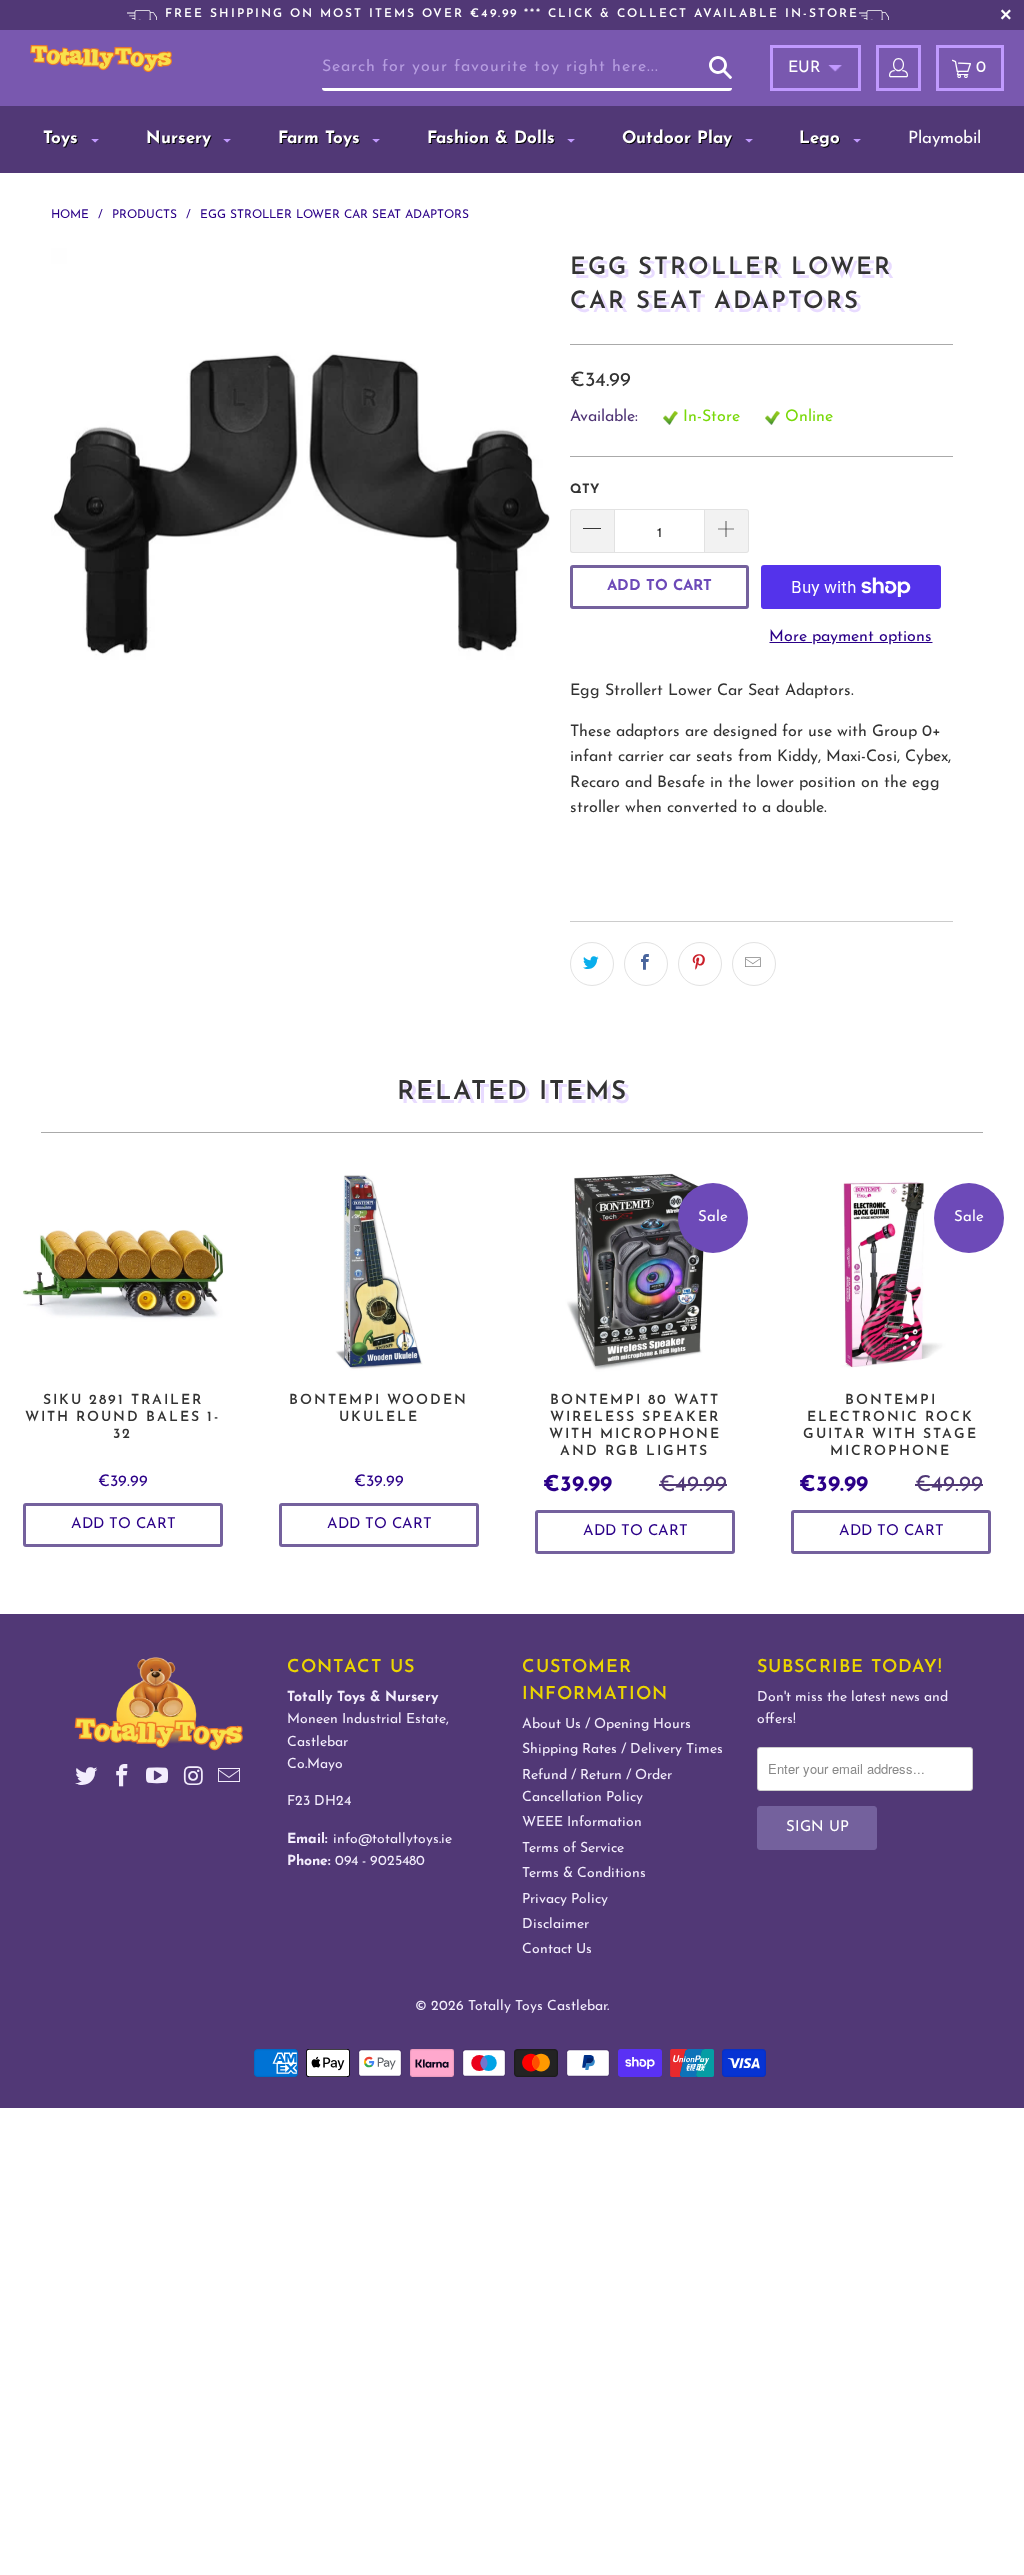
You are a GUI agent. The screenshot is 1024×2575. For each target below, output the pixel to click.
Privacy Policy (565, 1899)
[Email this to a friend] (754, 964)
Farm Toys (322, 138)
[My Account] (898, 68)
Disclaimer (555, 1924)
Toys (63, 138)
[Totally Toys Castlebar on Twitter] (87, 1779)
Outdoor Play (680, 138)
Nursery (181, 138)
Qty (584, 489)
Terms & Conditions (584, 1873)
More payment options (850, 637)
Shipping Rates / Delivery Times (622, 1749)
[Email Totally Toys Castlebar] (229, 1779)
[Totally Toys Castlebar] (101, 58)
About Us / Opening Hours (606, 1724)
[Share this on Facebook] (646, 964)
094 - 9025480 (380, 1861)
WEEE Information (582, 1822)
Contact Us (557, 1949)
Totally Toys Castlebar (537, 2006)
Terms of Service (573, 1848)
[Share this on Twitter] (592, 964)
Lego (822, 138)
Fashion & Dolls (494, 138)
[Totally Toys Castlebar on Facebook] (122, 1779)
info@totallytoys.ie (392, 1839)
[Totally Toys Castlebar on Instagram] (194, 1779)
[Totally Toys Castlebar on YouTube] (158, 1779)
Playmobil (944, 138)
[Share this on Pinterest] (700, 964)
